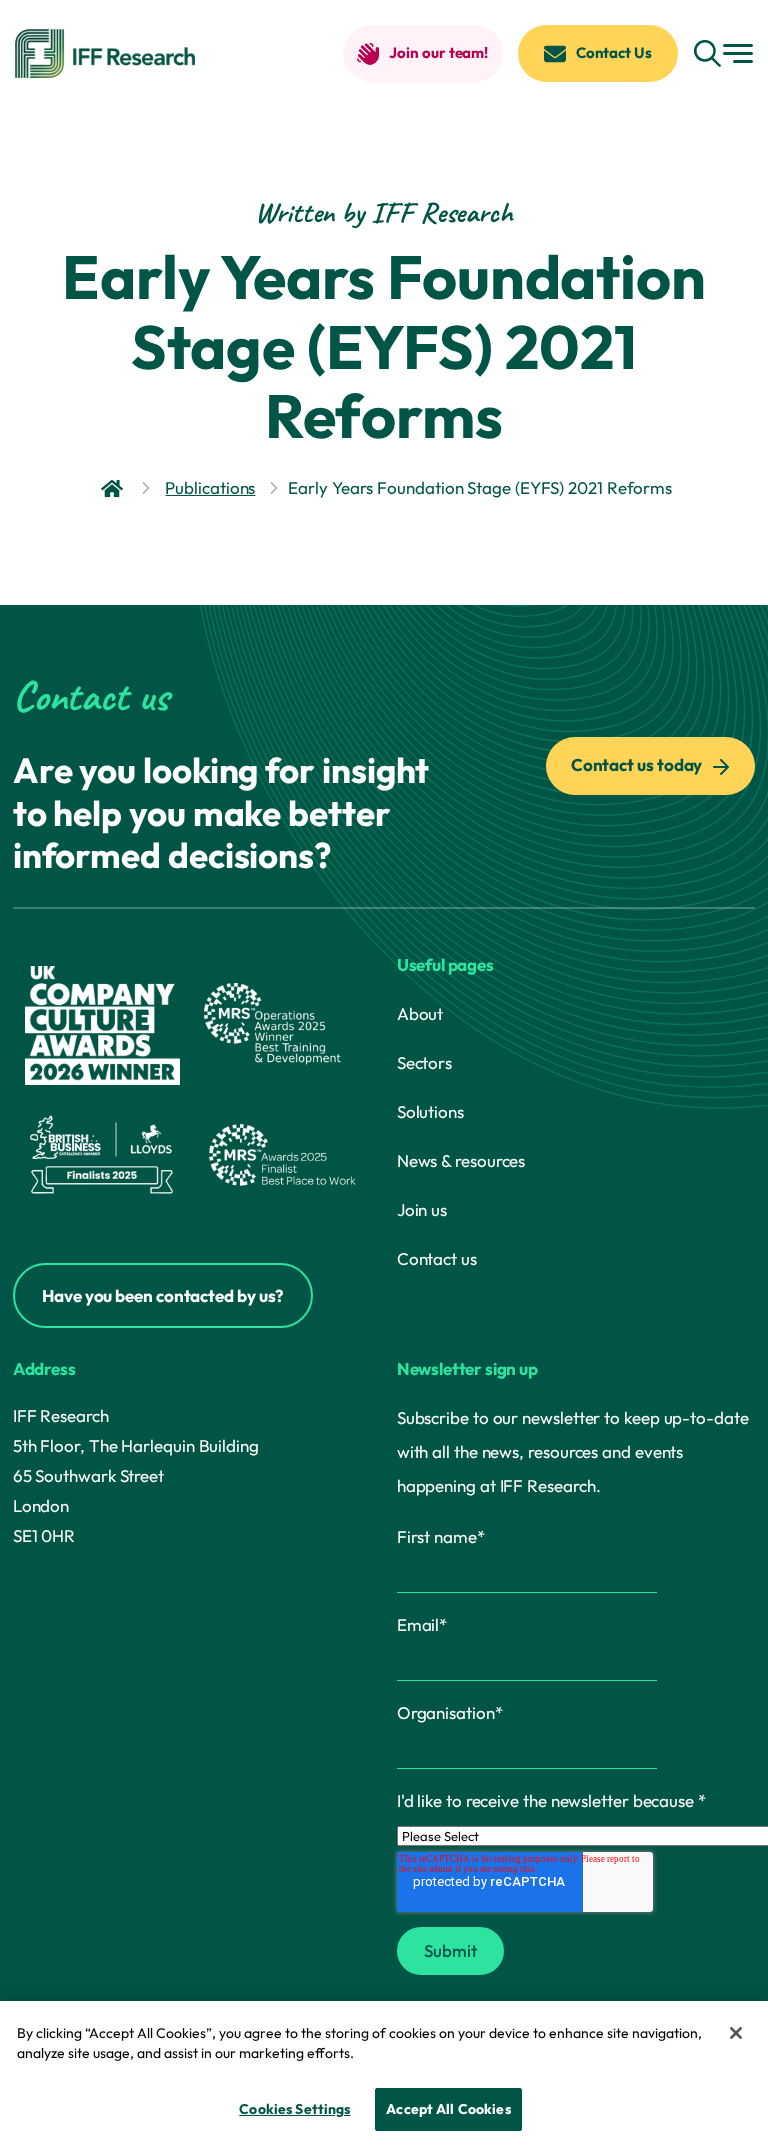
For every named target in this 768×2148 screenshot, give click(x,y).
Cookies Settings (294, 2109)
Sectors (424, 1062)
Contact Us (614, 52)
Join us (422, 1209)
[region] (384, 2074)
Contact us (437, 1258)
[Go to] (114, 488)
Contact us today (638, 764)
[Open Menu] (738, 53)
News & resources (461, 1160)
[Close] (736, 2033)
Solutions (430, 1111)
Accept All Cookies (448, 2109)
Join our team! (438, 52)
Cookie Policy (406, 2053)
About (420, 1013)
